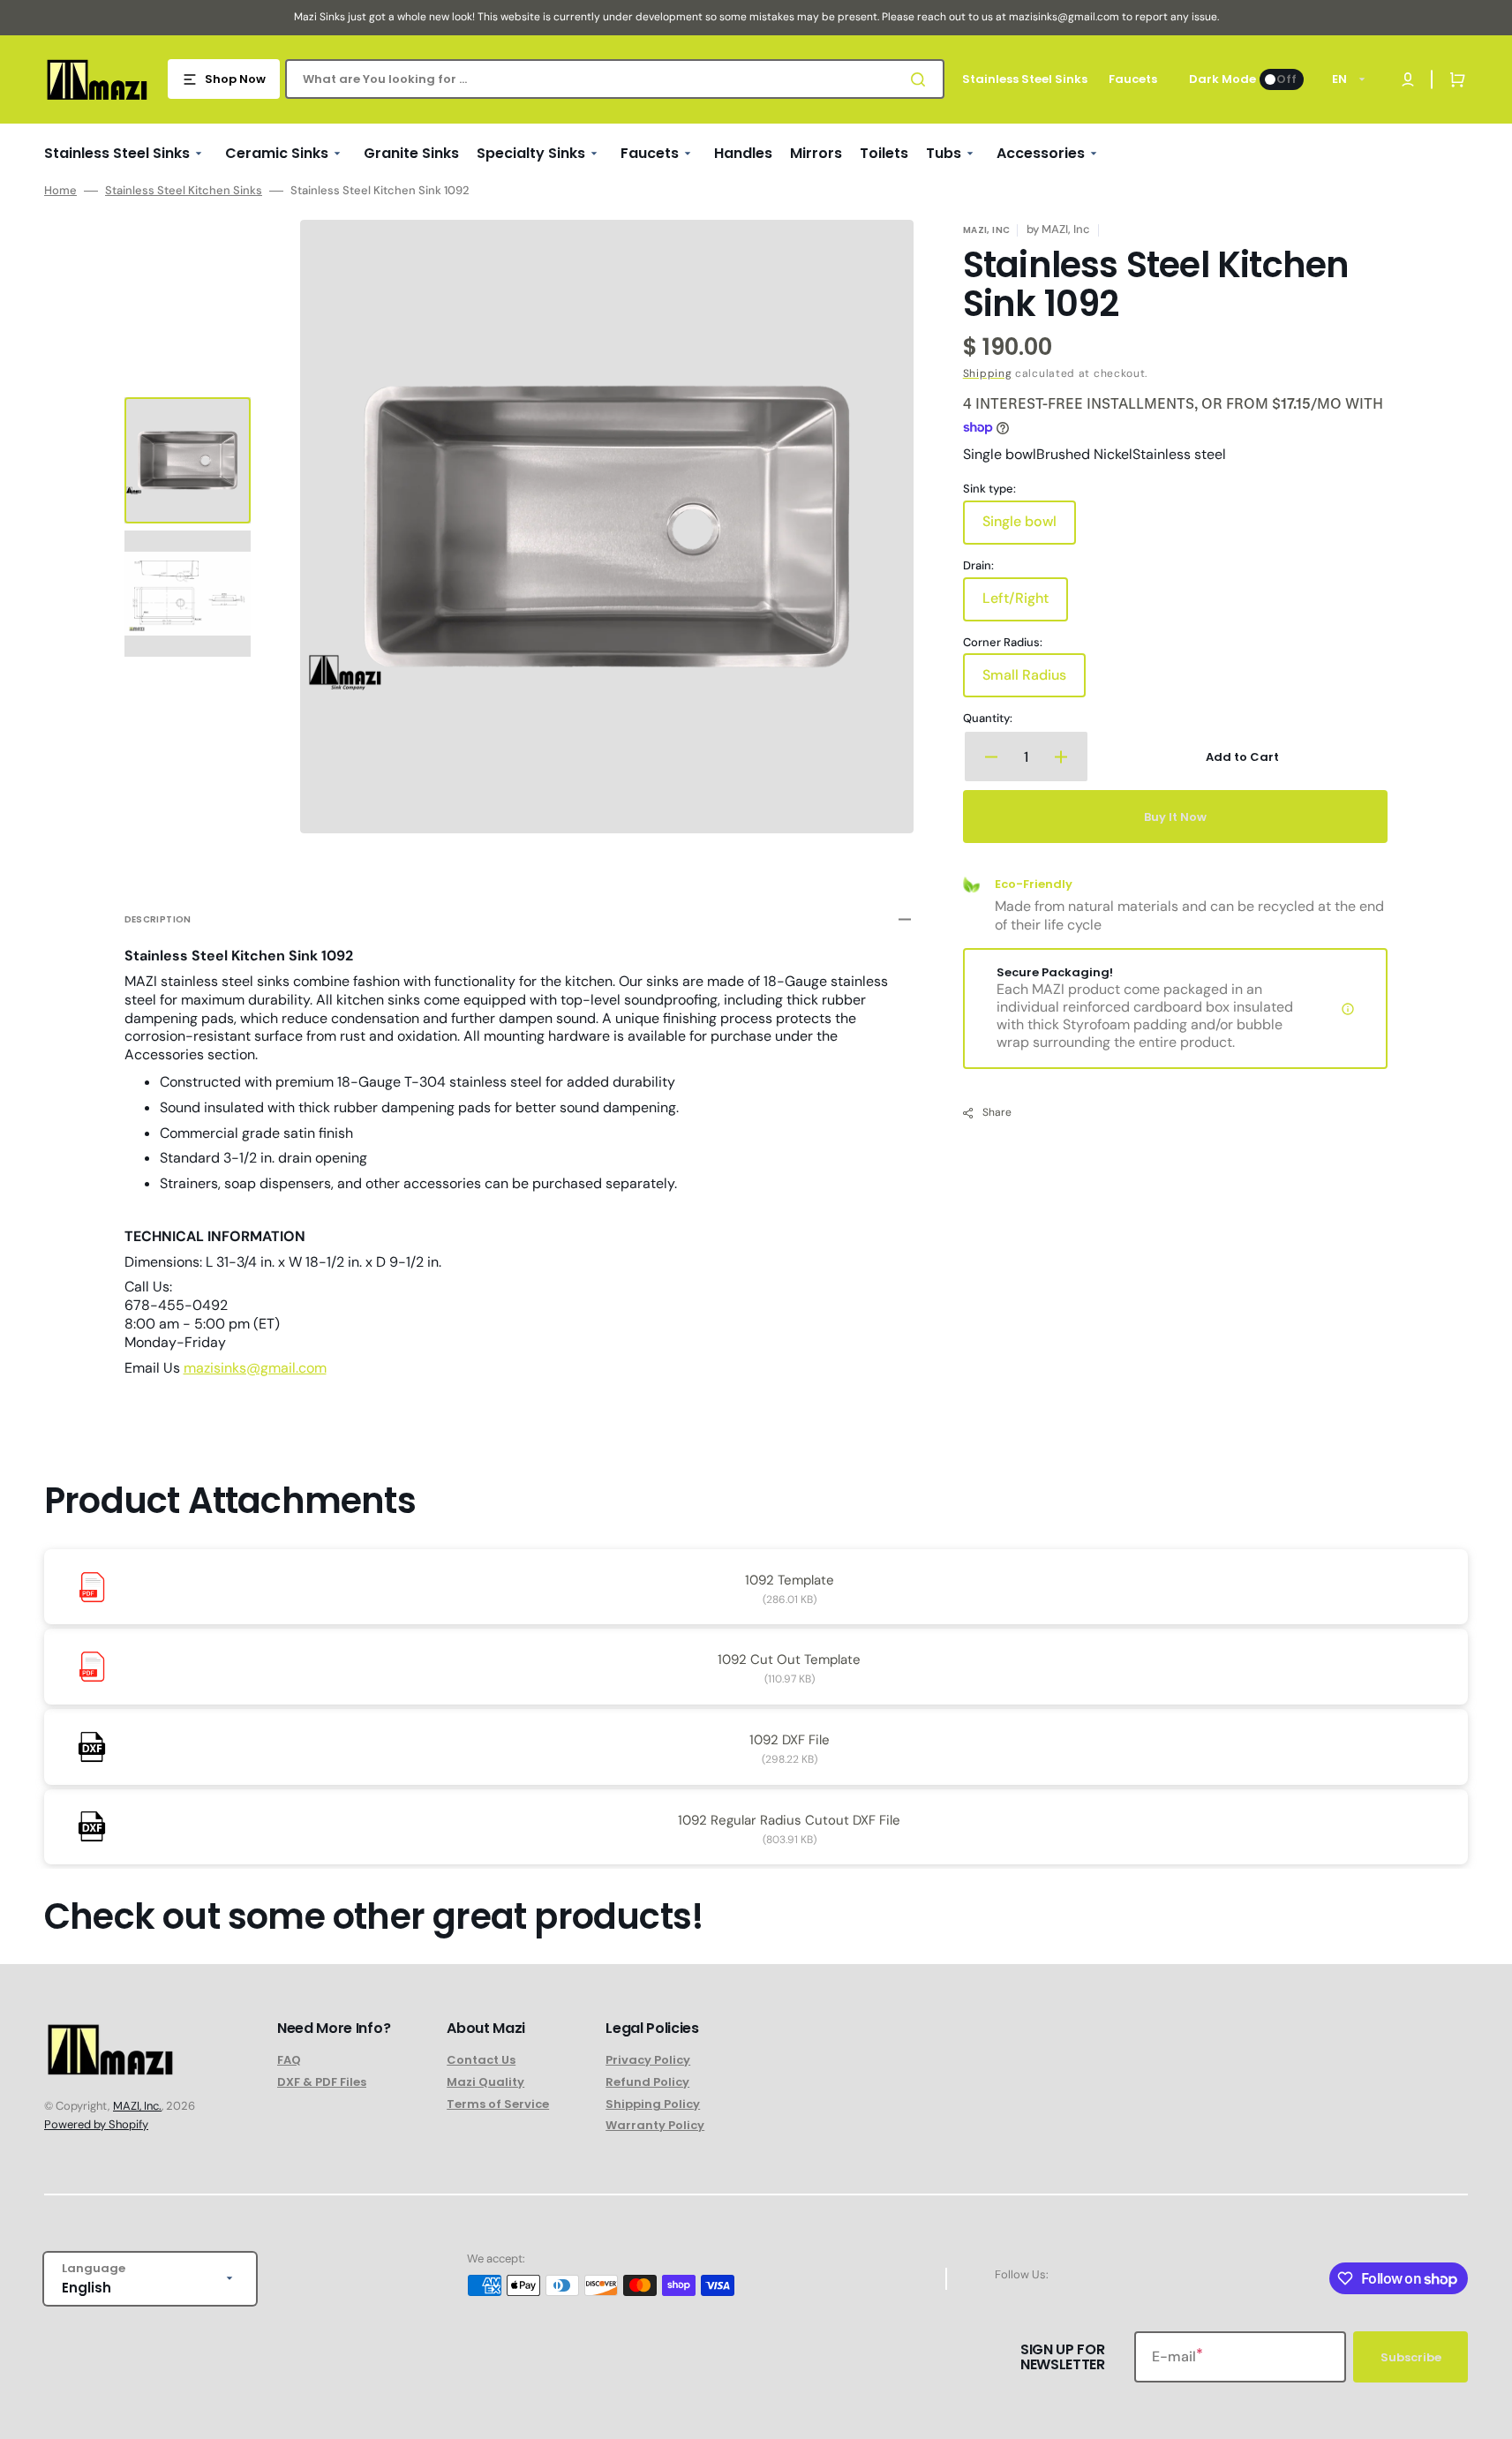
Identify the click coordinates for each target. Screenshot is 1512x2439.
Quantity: (988, 719)
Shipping (988, 373)
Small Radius (1034, 681)
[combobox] (615, 79)
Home (60, 191)
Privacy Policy (648, 2061)
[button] (1454, 79)
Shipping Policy (653, 2104)
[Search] (921, 79)
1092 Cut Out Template (789, 1660)
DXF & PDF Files (322, 2082)
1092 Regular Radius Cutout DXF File (789, 1820)
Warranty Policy (655, 2125)
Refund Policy (647, 2082)
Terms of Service (498, 2104)
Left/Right (1025, 605)
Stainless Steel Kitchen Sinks (184, 191)
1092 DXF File (790, 1740)
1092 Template (790, 1580)
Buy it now (1175, 817)
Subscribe (1411, 2357)
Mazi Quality (485, 2082)
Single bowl (1029, 528)
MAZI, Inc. (137, 2106)
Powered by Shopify (96, 2124)
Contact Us (481, 2061)
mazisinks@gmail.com (255, 1368)
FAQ (289, 2061)
